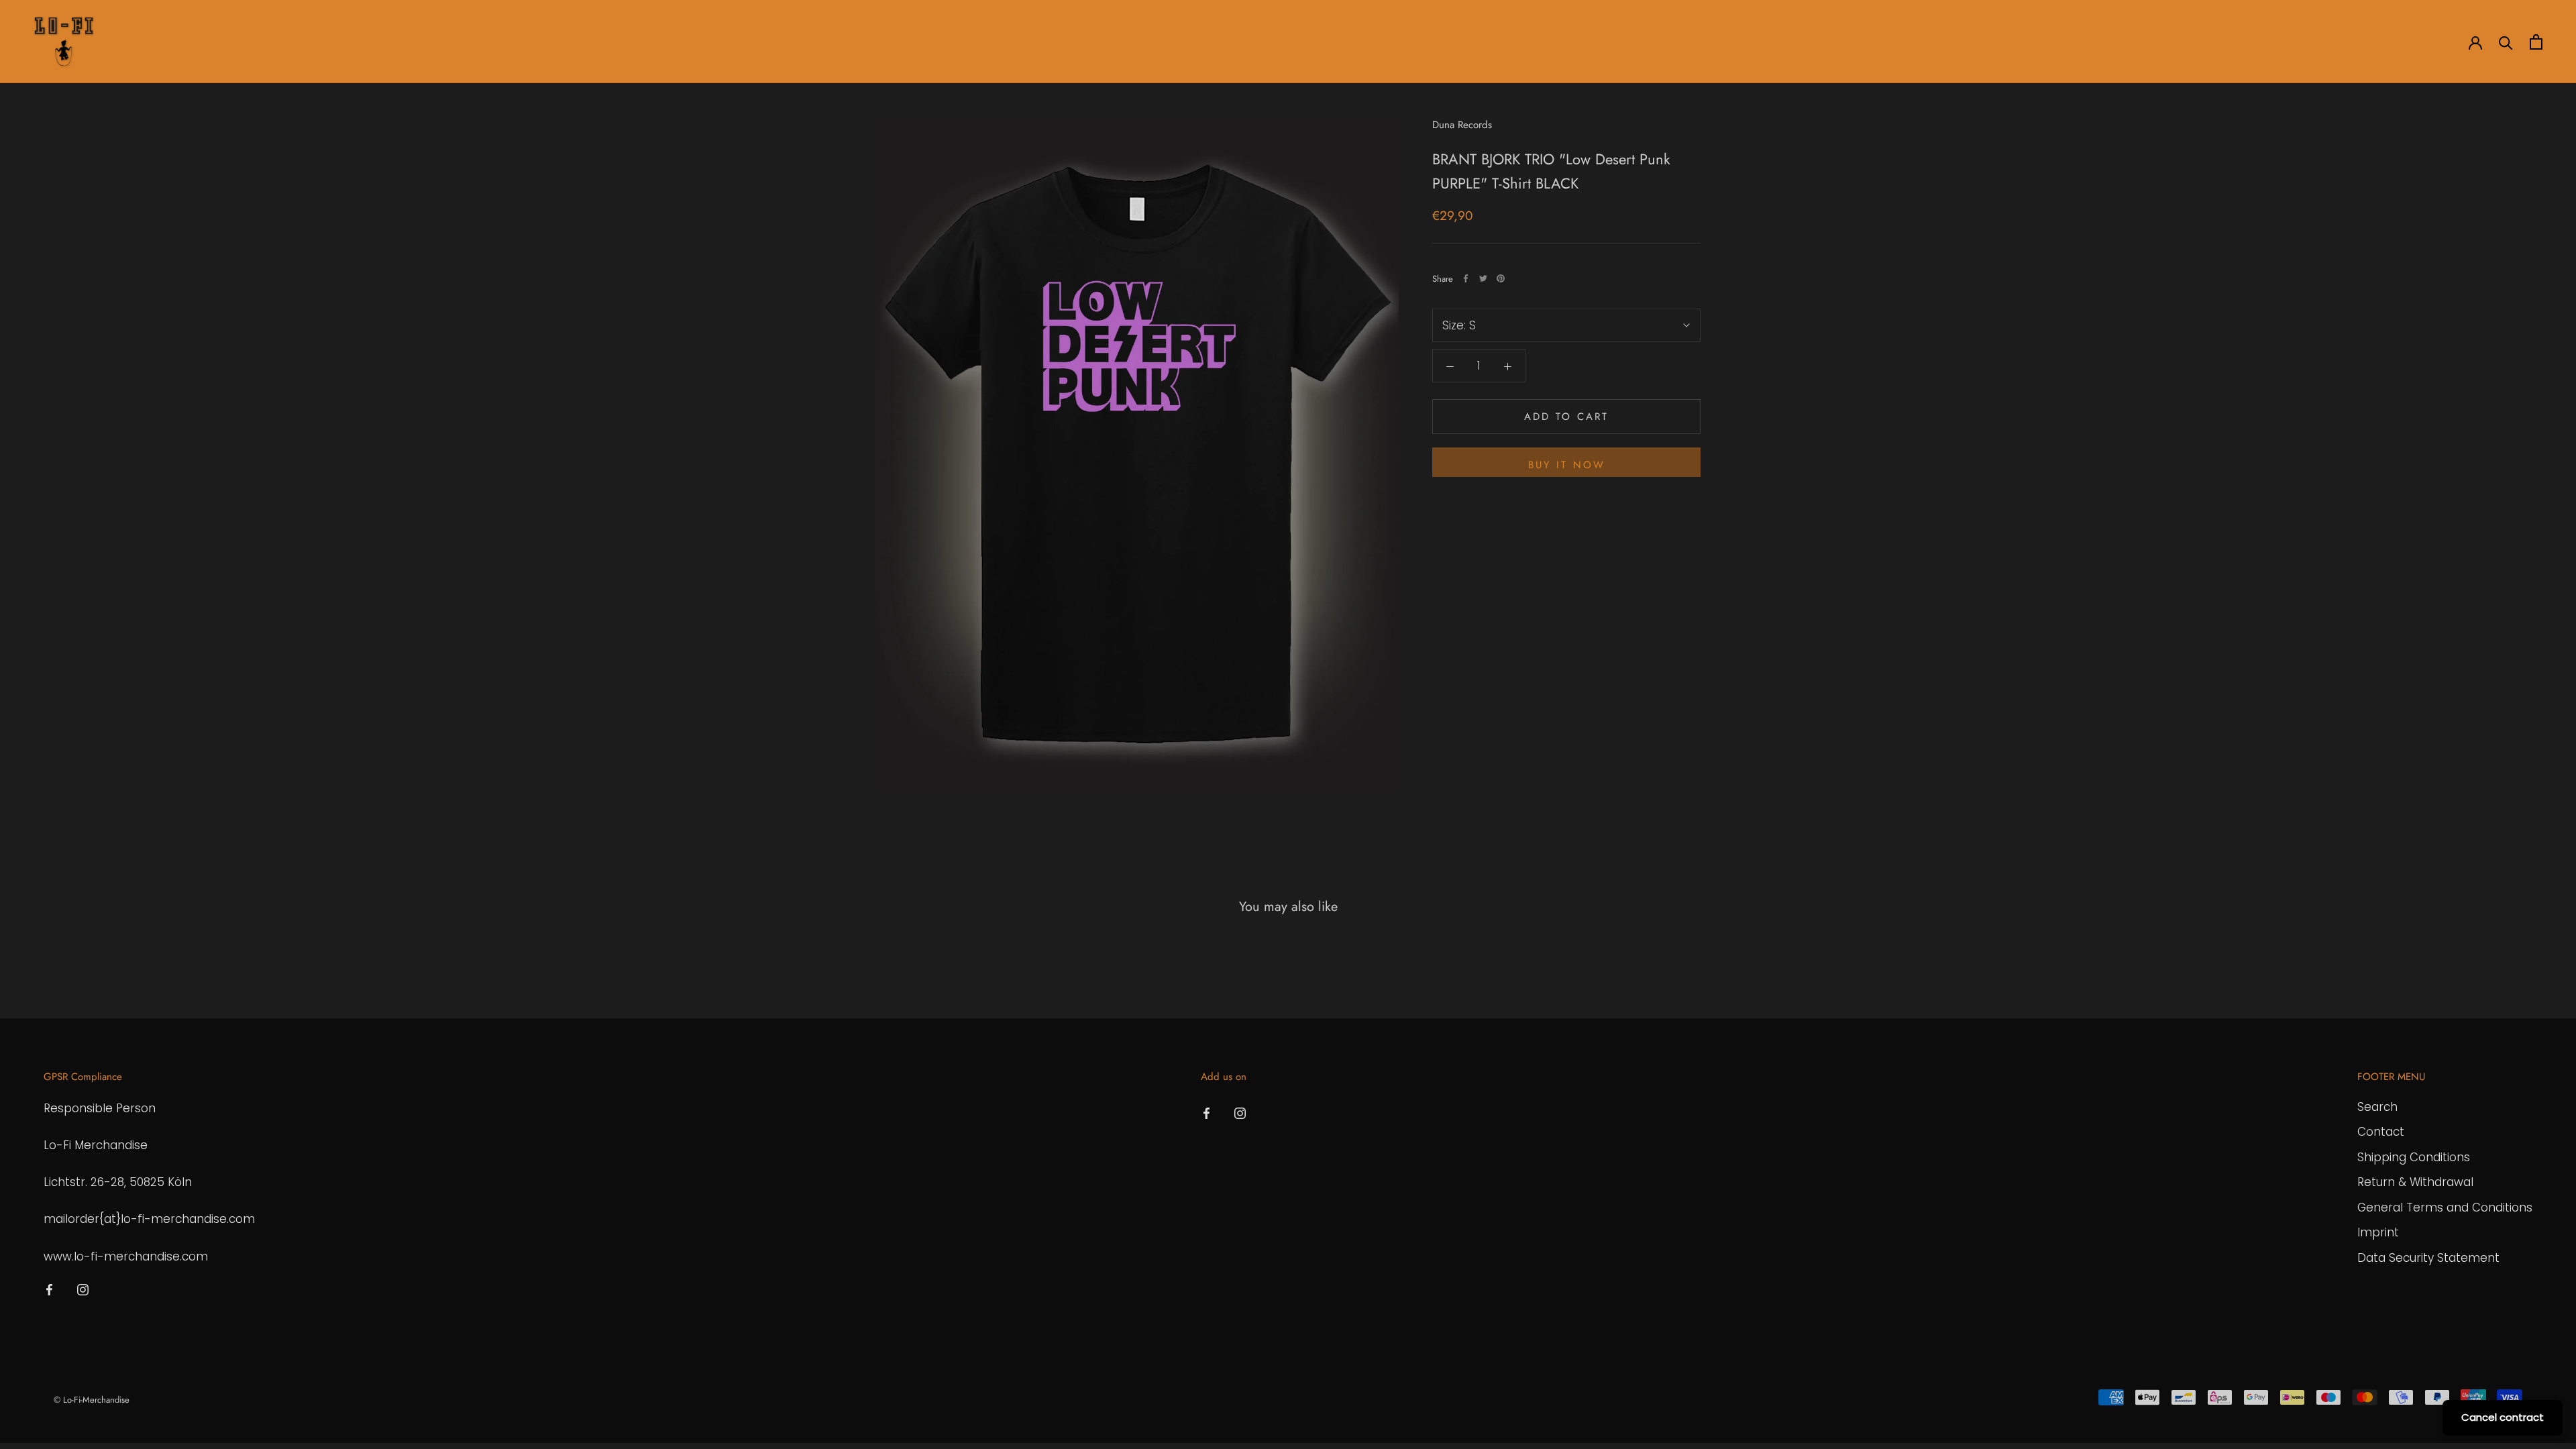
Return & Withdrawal (2415, 1182)
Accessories (261, 42)
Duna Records (1462, 125)
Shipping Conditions (2414, 1157)
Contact (2381, 1132)
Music (327, 42)
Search (2377, 1107)
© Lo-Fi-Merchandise (92, 1400)
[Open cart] (2536, 42)
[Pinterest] (1501, 278)
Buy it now (1567, 465)
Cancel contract (2503, 1417)
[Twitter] (1483, 278)
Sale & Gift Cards (405, 42)
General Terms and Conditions (2445, 1207)
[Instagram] (83, 1289)
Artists (132, 42)
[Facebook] (1466, 278)
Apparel (191, 42)
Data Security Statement (2428, 1258)
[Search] (2506, 42)
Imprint (2378, 1232)
